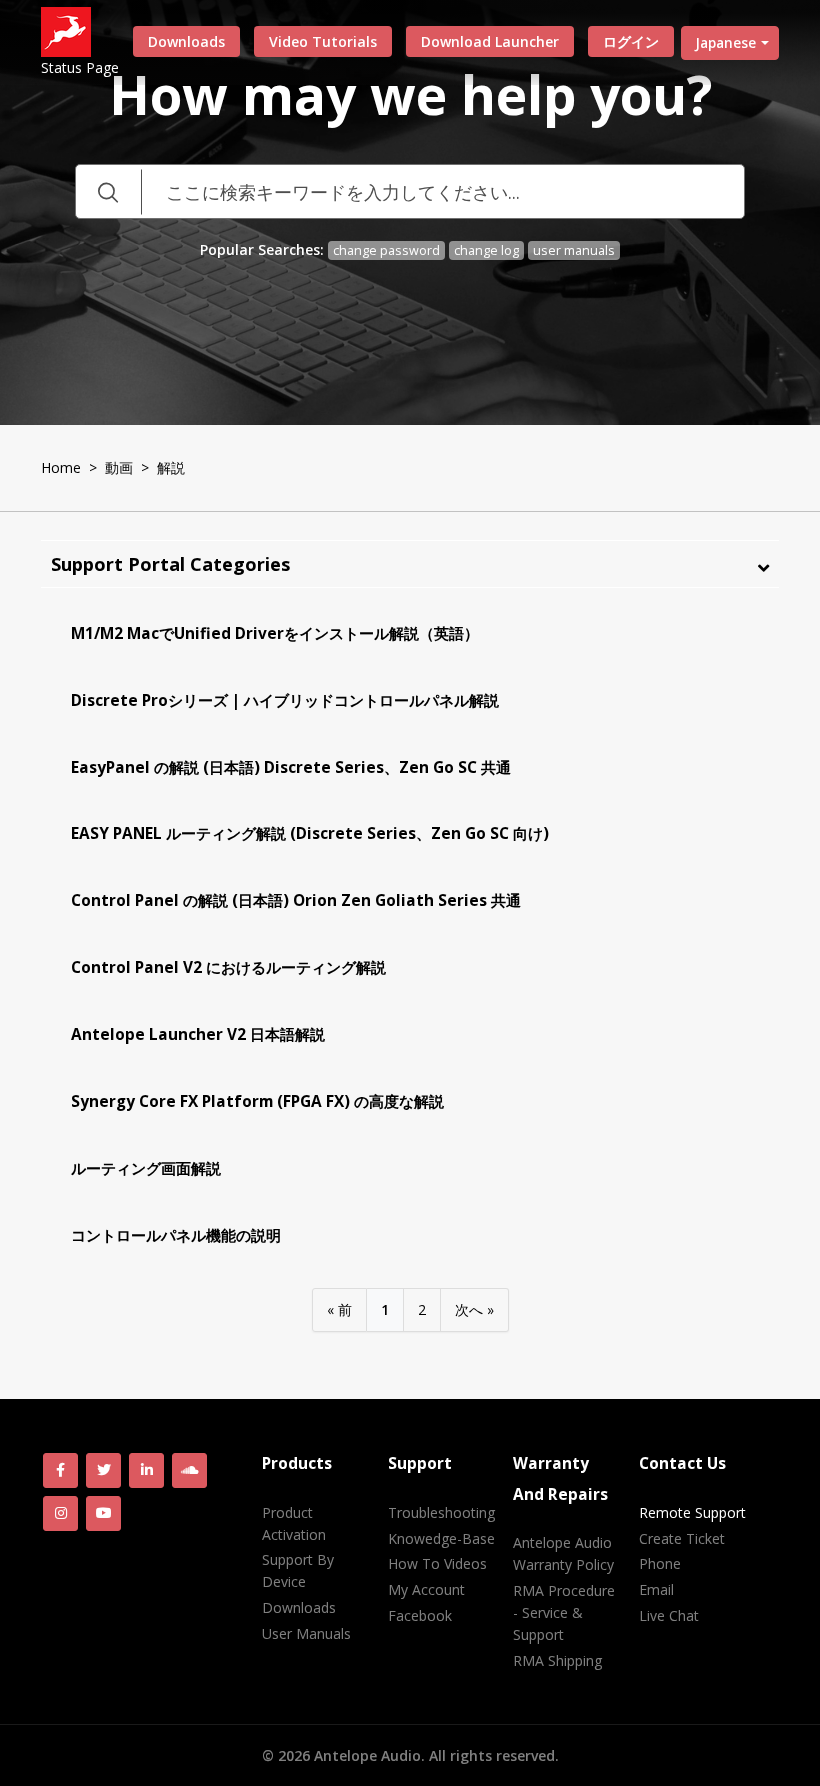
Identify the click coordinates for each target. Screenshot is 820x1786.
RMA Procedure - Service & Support (564, 1612)
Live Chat (669, 1615)
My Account (426, 1589)
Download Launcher (490, 41)
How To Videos (437, 1563)
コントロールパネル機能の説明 (176, 1235)
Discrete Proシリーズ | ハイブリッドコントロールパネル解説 (285, 700)
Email (656, 1589)
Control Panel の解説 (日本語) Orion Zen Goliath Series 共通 (296, 900)
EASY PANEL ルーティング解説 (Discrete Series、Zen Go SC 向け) (310, 833)
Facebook (420, 1615)
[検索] (108, 191)
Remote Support (692, 1512)
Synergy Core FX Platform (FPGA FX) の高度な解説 (257, 1101)
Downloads (186, 41)
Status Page (80, 67)
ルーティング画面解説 (146, 1168)
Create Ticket (682, 1538)
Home (61, 467)
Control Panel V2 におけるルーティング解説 (228, 967)
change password (386, 250)
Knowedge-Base (441, 1538)
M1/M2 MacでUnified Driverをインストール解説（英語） (275, 633)
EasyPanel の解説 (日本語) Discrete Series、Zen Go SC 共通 (291, 767)
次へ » (474, 1309)
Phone (660, 1563)
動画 (119, 467)
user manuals (574, 250)
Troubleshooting (441, 1512)
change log (486, 250)
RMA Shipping (557, 1660)
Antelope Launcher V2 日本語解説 (198, 1034)
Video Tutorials (323, 41)
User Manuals (306, 1633)
